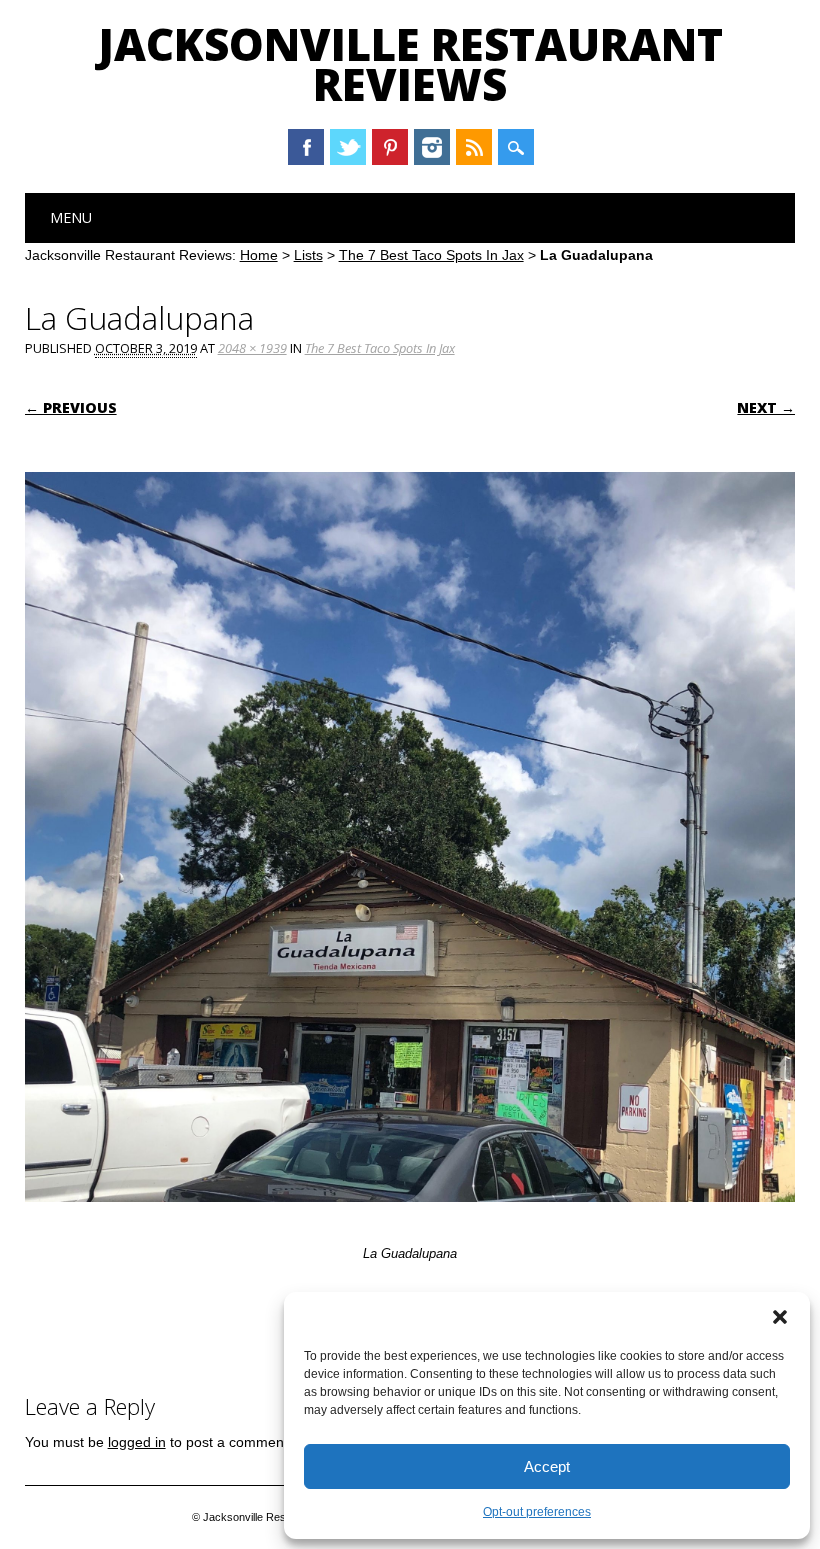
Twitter (348, 147)
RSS (474, 147)
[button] (780, 1317)
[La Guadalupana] (410, 1221)
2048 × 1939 (252, 348)
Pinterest (390, 147)
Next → (766, 407)
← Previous (71, 407)
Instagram (432, 147)
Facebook (306, 147)
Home (259, 255)
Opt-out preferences (537, 1512)
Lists (308, 255)
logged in (137, 1442)
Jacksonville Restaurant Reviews (410, 64)
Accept (547, 1466)
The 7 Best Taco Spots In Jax (431, 255)
